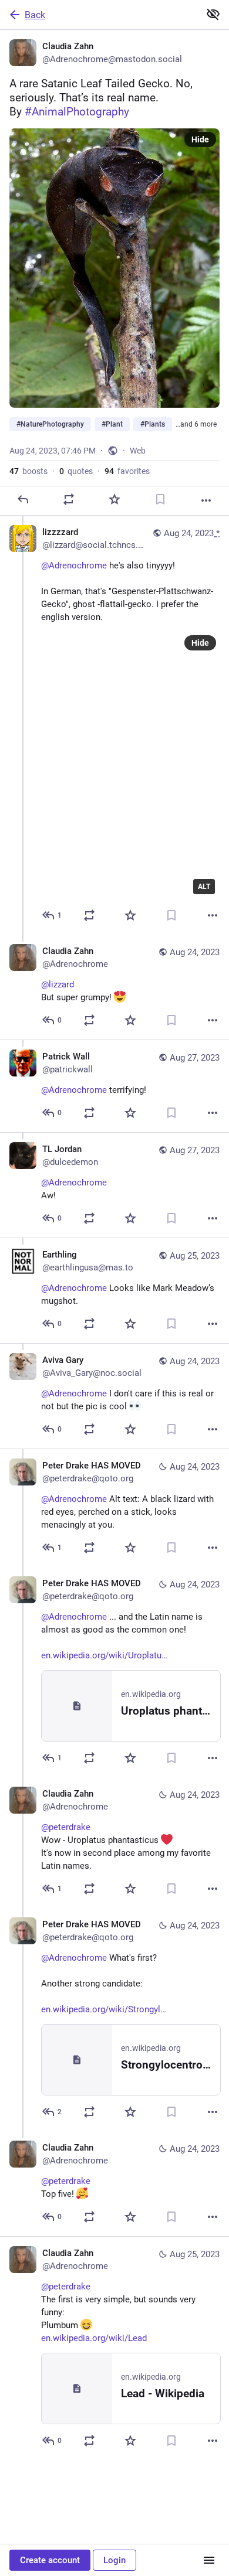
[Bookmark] (160, 499)
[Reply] (23, 499)
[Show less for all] (213, 14)
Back (35, 15)
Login (114, 2560)
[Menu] (209, 2560)
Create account (50, 2560)
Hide (200, 139)
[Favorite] (114, 499)
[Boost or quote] (69, 499)
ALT (204, 887)
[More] (206, 500)
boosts (28, 471)
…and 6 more (196, 424)
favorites (127, 471)
